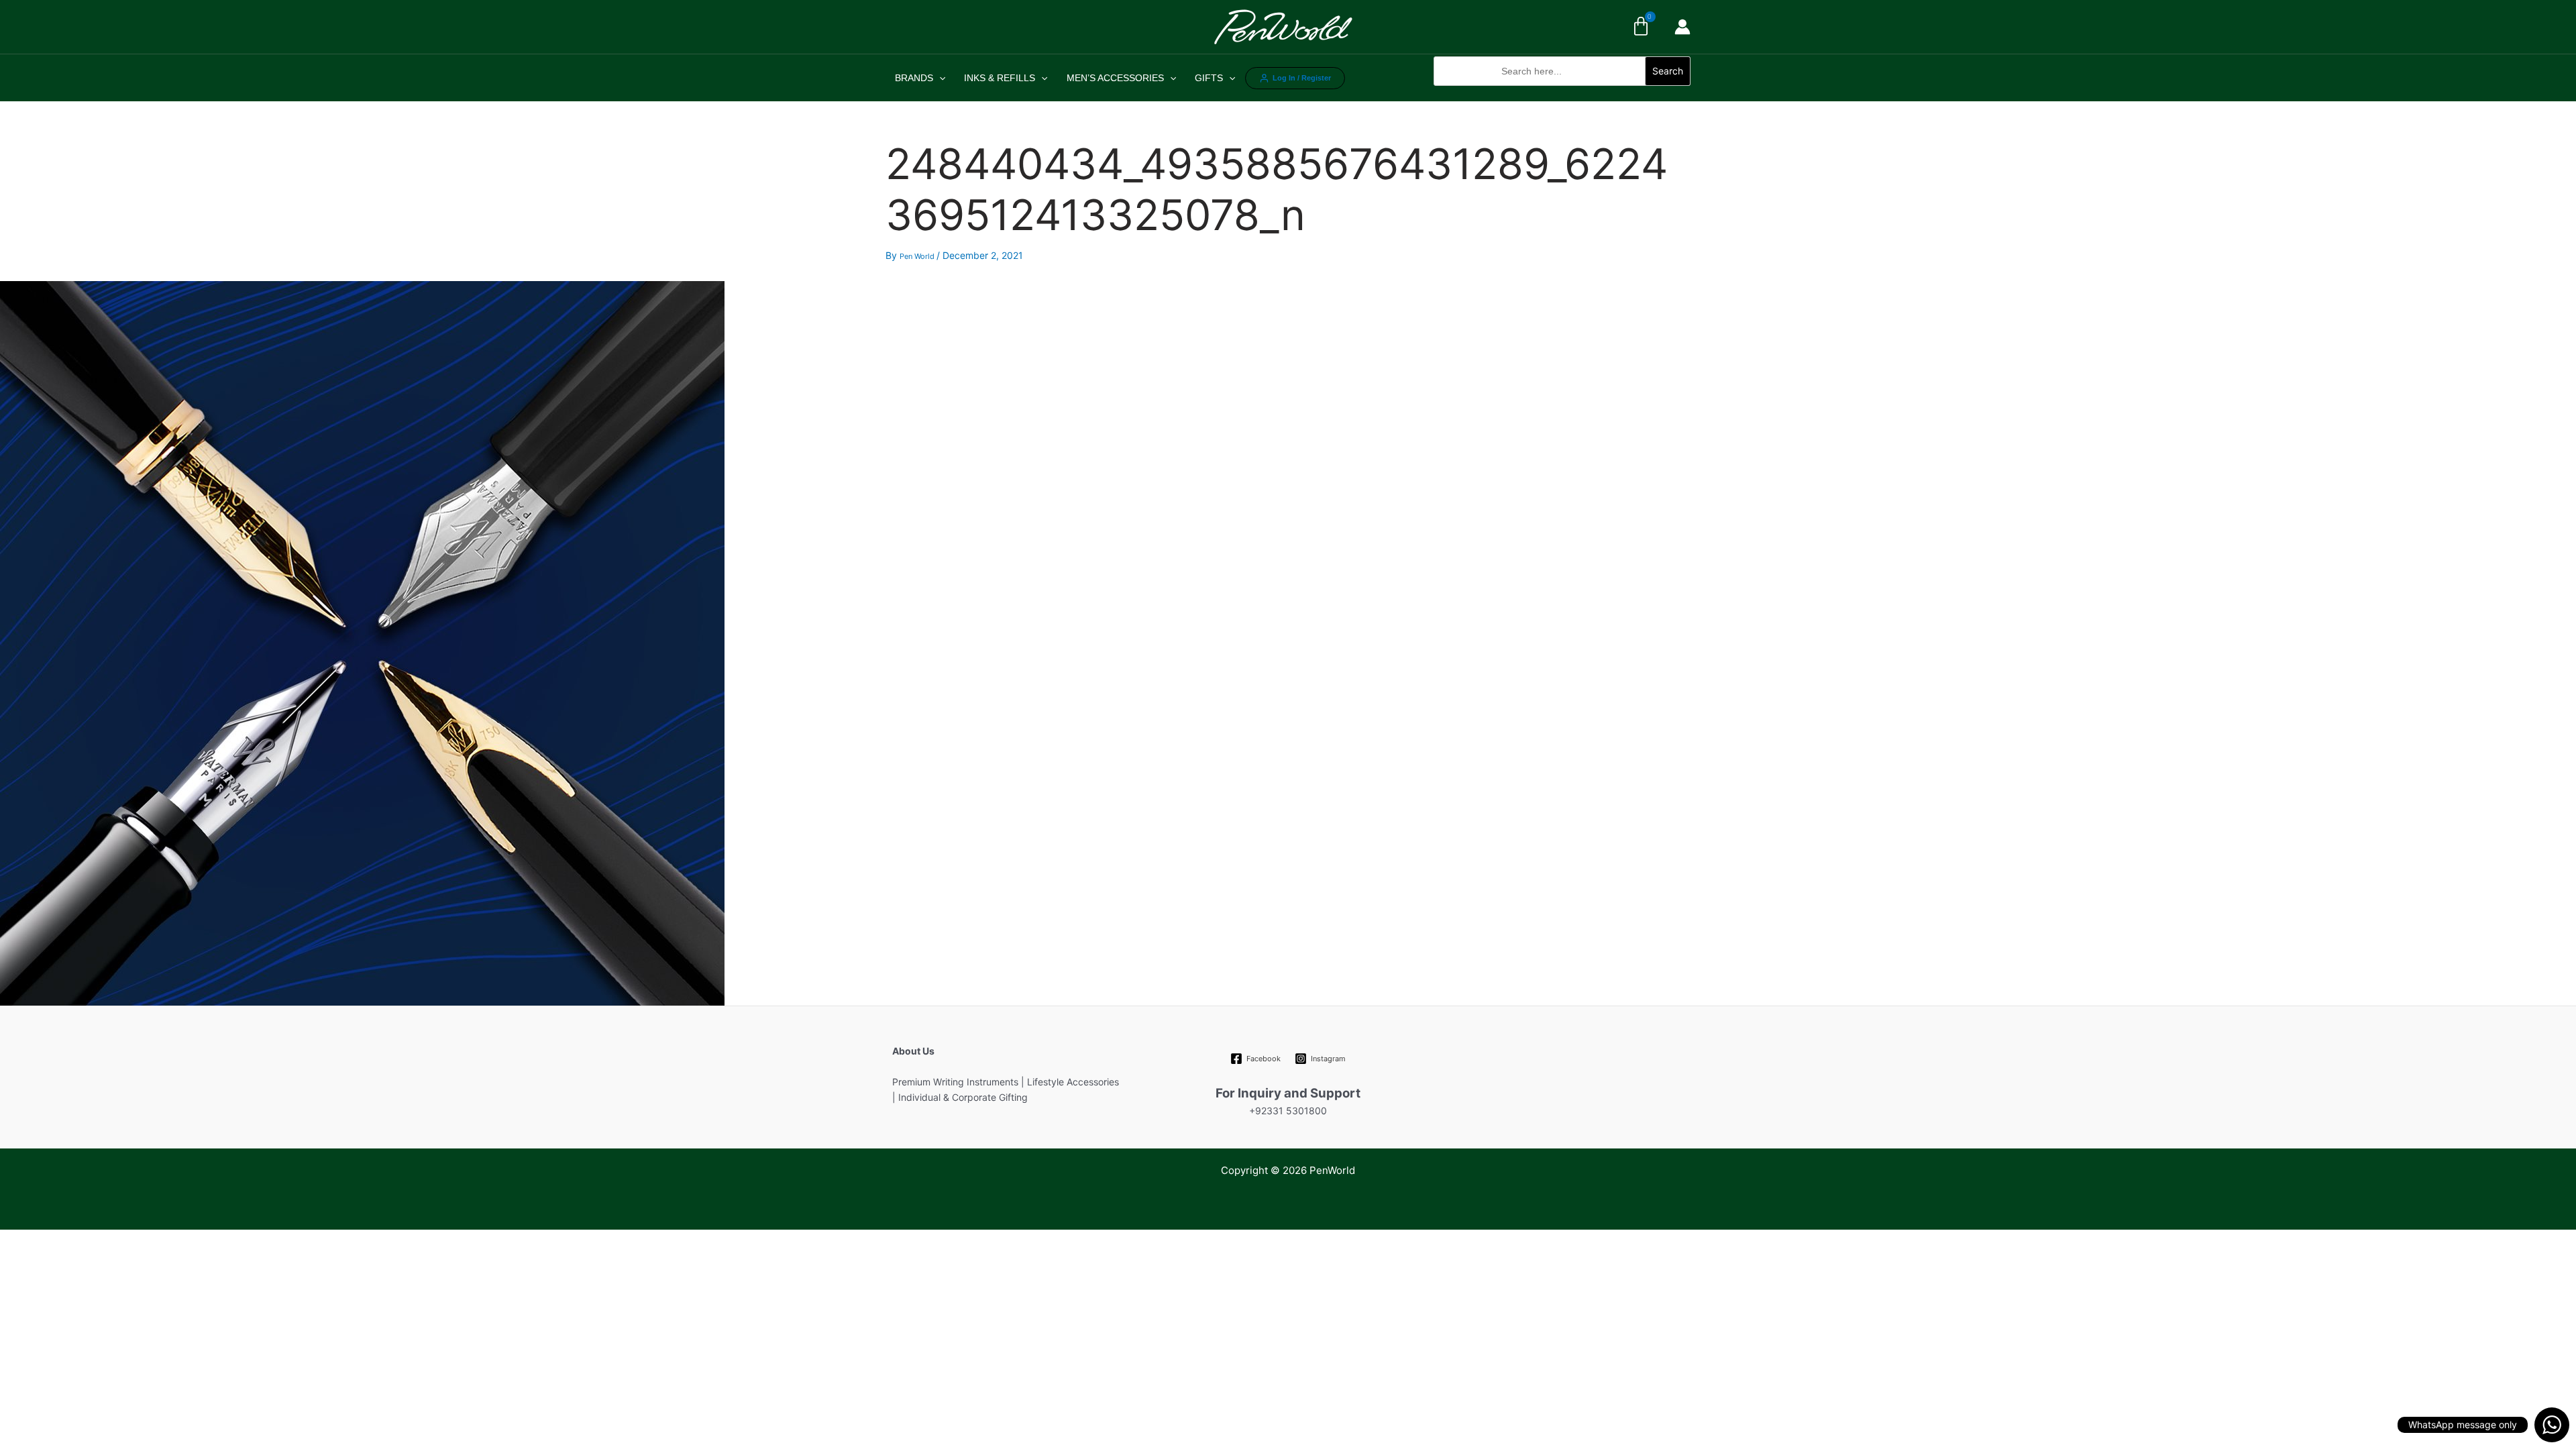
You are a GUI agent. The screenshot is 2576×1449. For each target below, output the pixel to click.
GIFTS (1209, 78)
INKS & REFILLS (1000, 78)
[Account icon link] (1682, 27)
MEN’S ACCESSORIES (1115, 78)
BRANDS (914, 78)
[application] (939, 78)
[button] (1562, 93)
